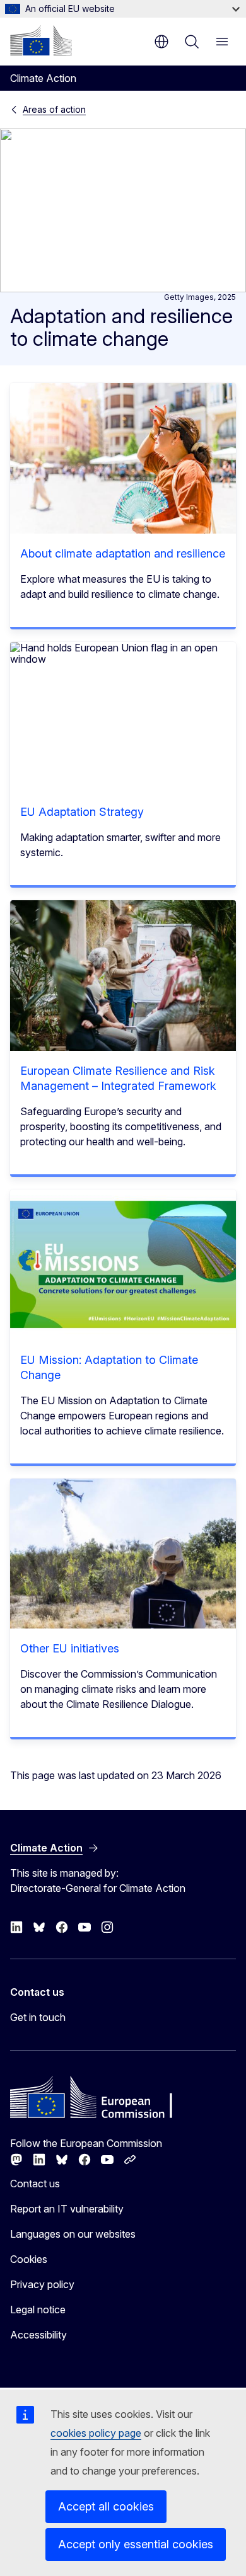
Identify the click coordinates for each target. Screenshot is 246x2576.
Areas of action (54, 109)
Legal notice (38, 2310)
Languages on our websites (73, 2234)
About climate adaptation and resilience (123, 553)
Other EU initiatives (70, 1648)
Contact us (35, 2184)
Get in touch (38, 2017)
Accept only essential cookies (136, 2544)
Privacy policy (42, 2284)
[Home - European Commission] (41, 40)
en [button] (161, 42)
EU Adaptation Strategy (82, 812)
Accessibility (38, 2335)
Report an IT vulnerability (67, 2209)
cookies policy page (96, 2433)
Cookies (29, 2259)
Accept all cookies (106, 2506)
